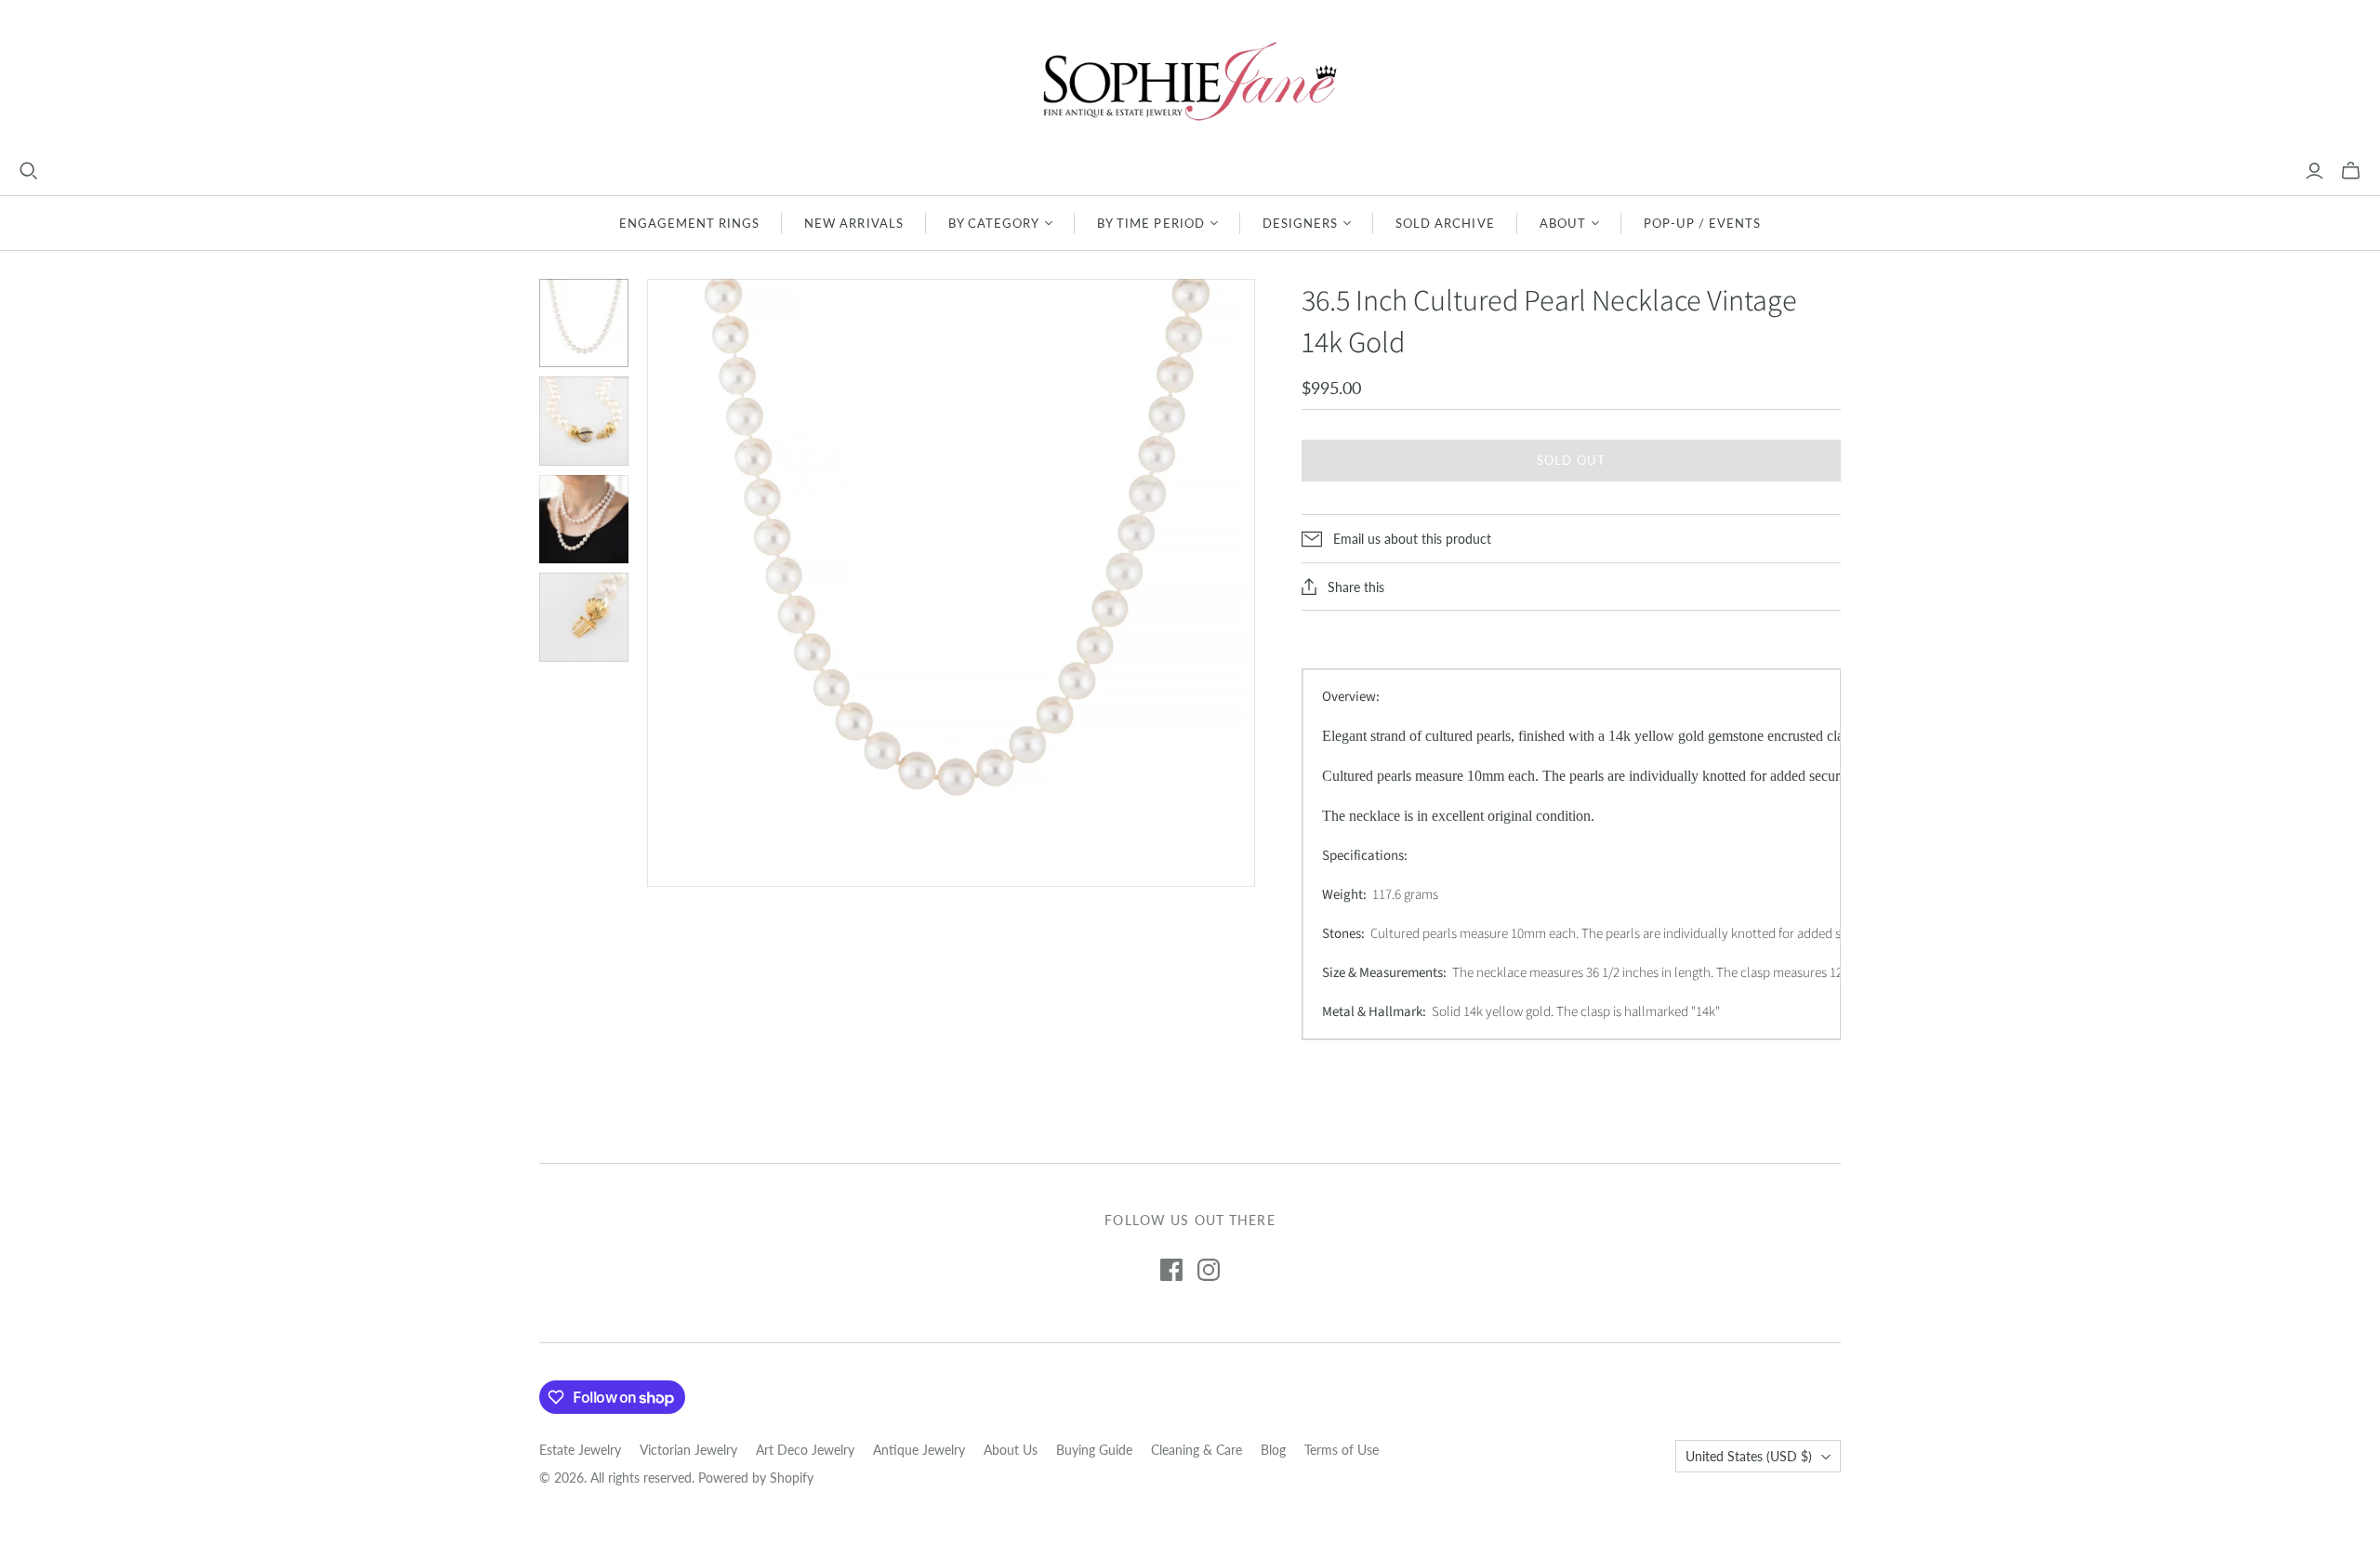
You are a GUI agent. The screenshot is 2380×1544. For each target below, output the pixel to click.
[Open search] (29, 171)
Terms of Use (1342, 1450)
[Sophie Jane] (1190, 80)
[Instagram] (1209, 1270)
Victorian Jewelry (688, 1450)
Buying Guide (1094, 1450)
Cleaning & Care (1197, 1450)
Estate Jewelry (580, 1450)
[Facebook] (1171, 1270)
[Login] (2314, 171)
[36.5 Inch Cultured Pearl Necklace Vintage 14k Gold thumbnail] (584, 421)
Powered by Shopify (756, 1478)
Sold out (1571, 460)
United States (1749, 1456)
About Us (1011, 1450)
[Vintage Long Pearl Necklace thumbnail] (584, 323)
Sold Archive (1445, 223)
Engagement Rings (690, 223)
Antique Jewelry (919, 1450)
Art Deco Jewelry (805, 1450)
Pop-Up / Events (1703, 223)
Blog (1273, 1450)
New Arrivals (853, 223)
